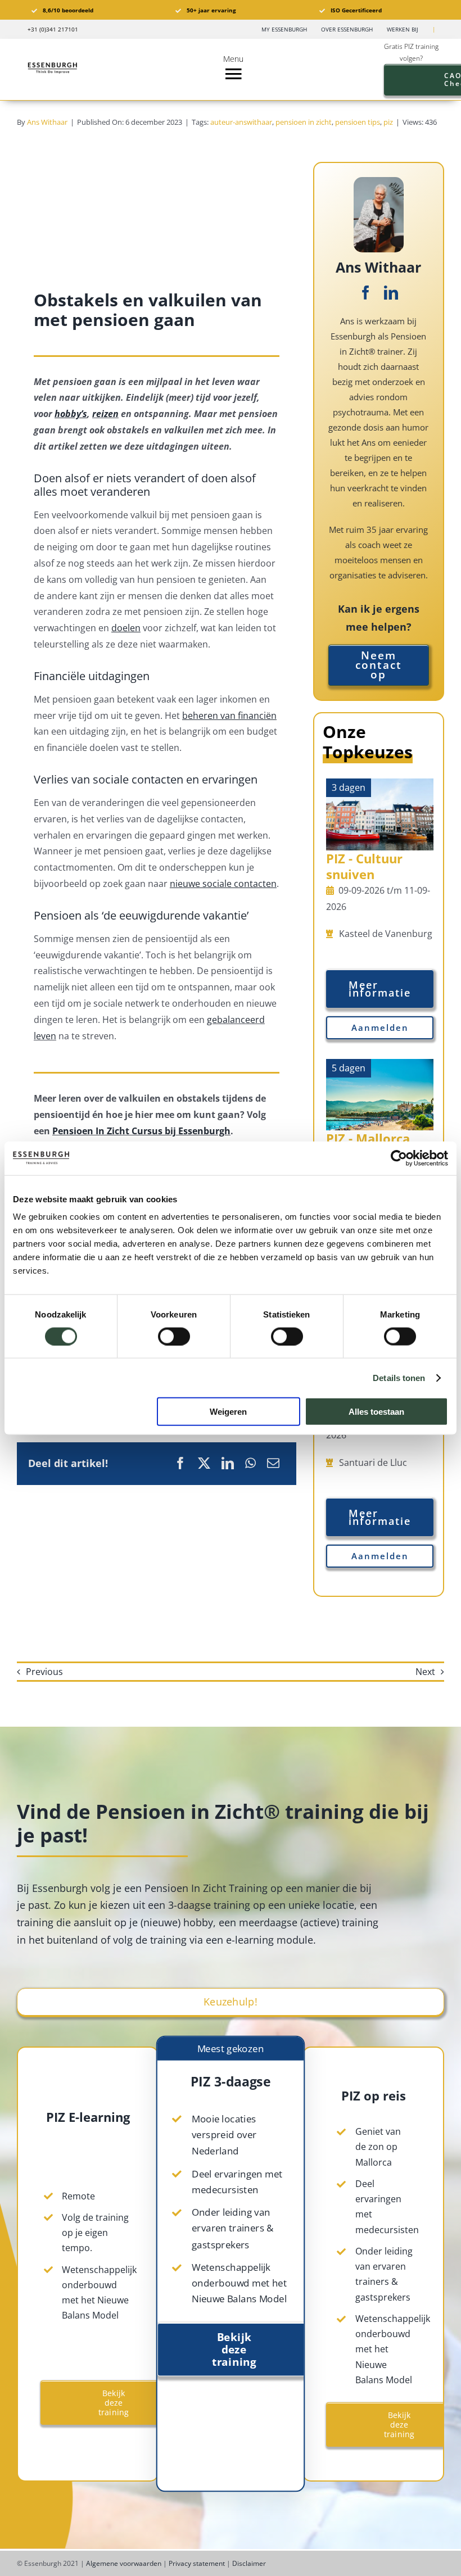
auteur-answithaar (241, 122)
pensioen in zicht (304, 122)
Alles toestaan (376, 1412)
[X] (204, 1463)
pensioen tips (358, 122)
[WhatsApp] (250, 1463)
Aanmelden (380, 1027)
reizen (105, 414)
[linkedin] (391, 293)
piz (388, 122)
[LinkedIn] (228, 1463)
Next (425, 1672)
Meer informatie (380, 989)
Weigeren (228, 1412)
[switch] (174, 1336)
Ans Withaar (47, 122)
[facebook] (366, 293)
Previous (44, 1672)
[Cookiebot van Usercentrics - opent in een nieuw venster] (399, 1158)
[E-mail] (273, 1463)
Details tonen (399, 1377)
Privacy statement (197, 2563)
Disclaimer (249, 2563)
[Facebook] (180, 1463)
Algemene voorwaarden (124, 2563)
